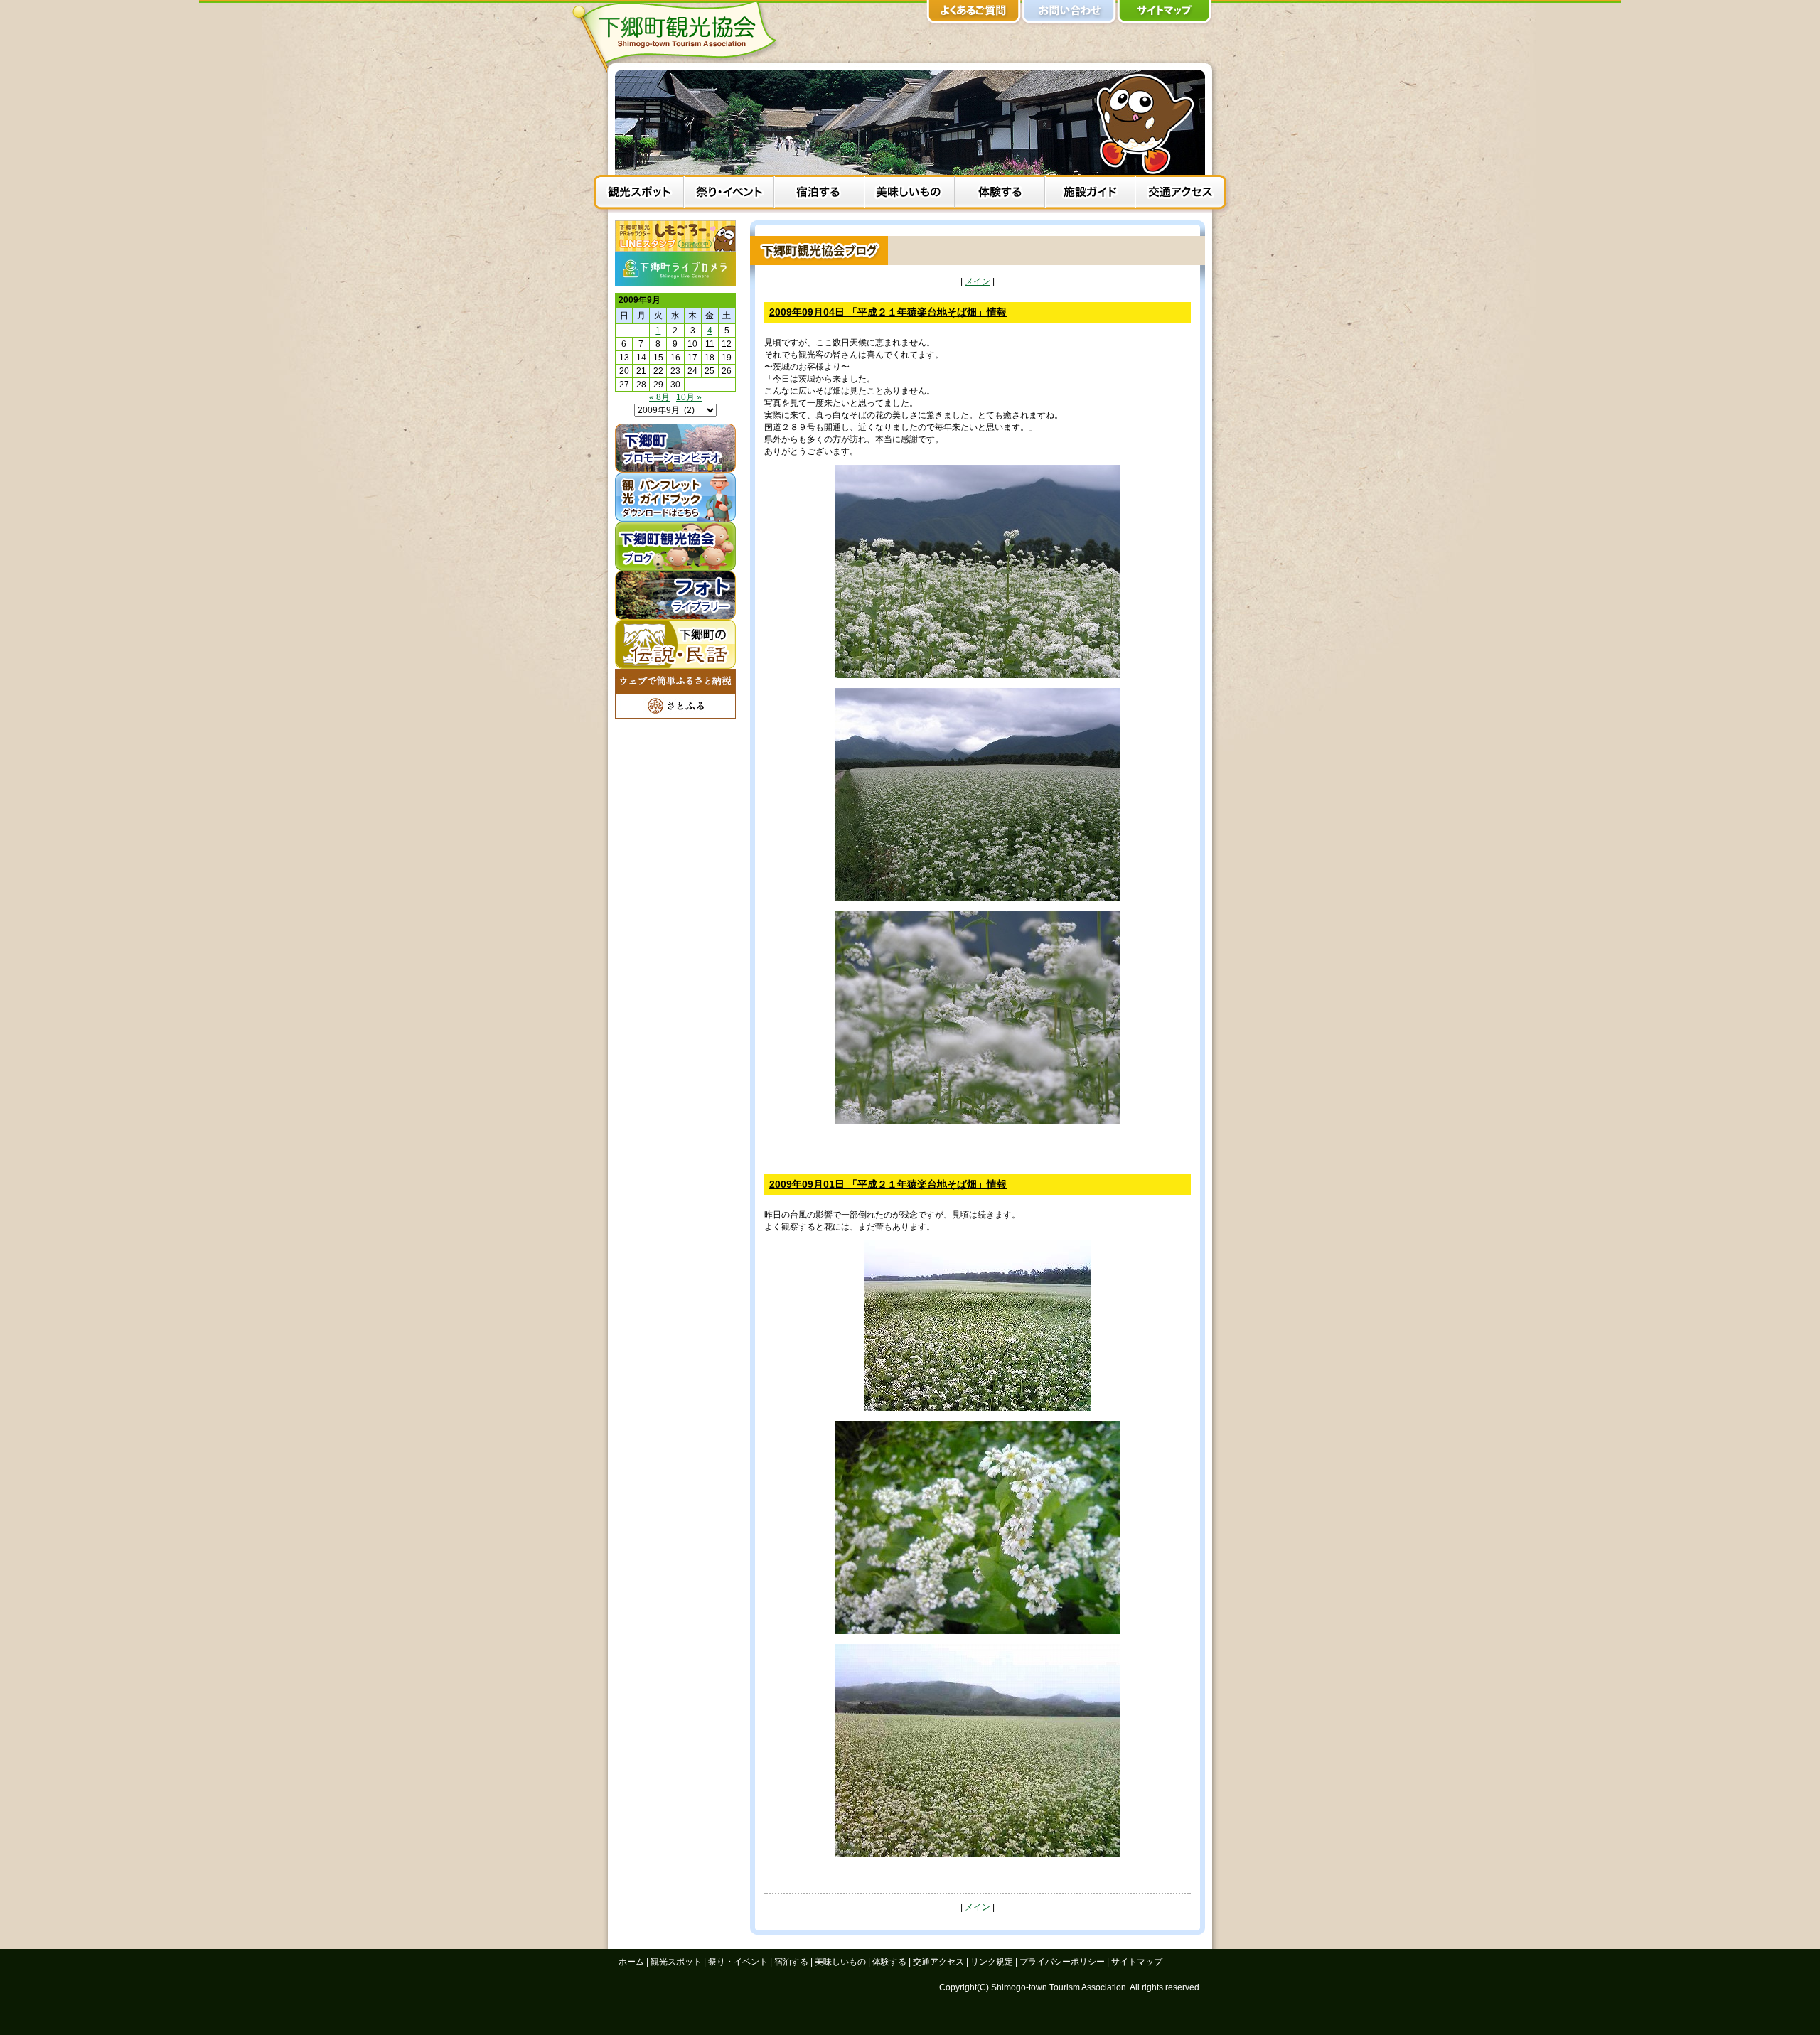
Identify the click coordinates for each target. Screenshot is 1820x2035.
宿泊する (819, 194)
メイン (978, 281)
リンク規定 (992, 1962)
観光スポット (639, 194)
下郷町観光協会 (679, 36)
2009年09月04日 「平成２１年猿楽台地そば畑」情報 (888, 312)
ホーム (631, 1962)
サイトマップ (1165, 14)
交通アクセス (1181, 194)
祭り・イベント (729, 194)
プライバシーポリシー (1062, 1962)
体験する (1000, 194)
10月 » (689, 397)
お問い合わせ (1069, 14)
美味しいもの (910, 194)
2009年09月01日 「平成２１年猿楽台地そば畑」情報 (888, 1184)
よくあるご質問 (974, 14)
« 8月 (659, 397)
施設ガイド (1090, 194)
